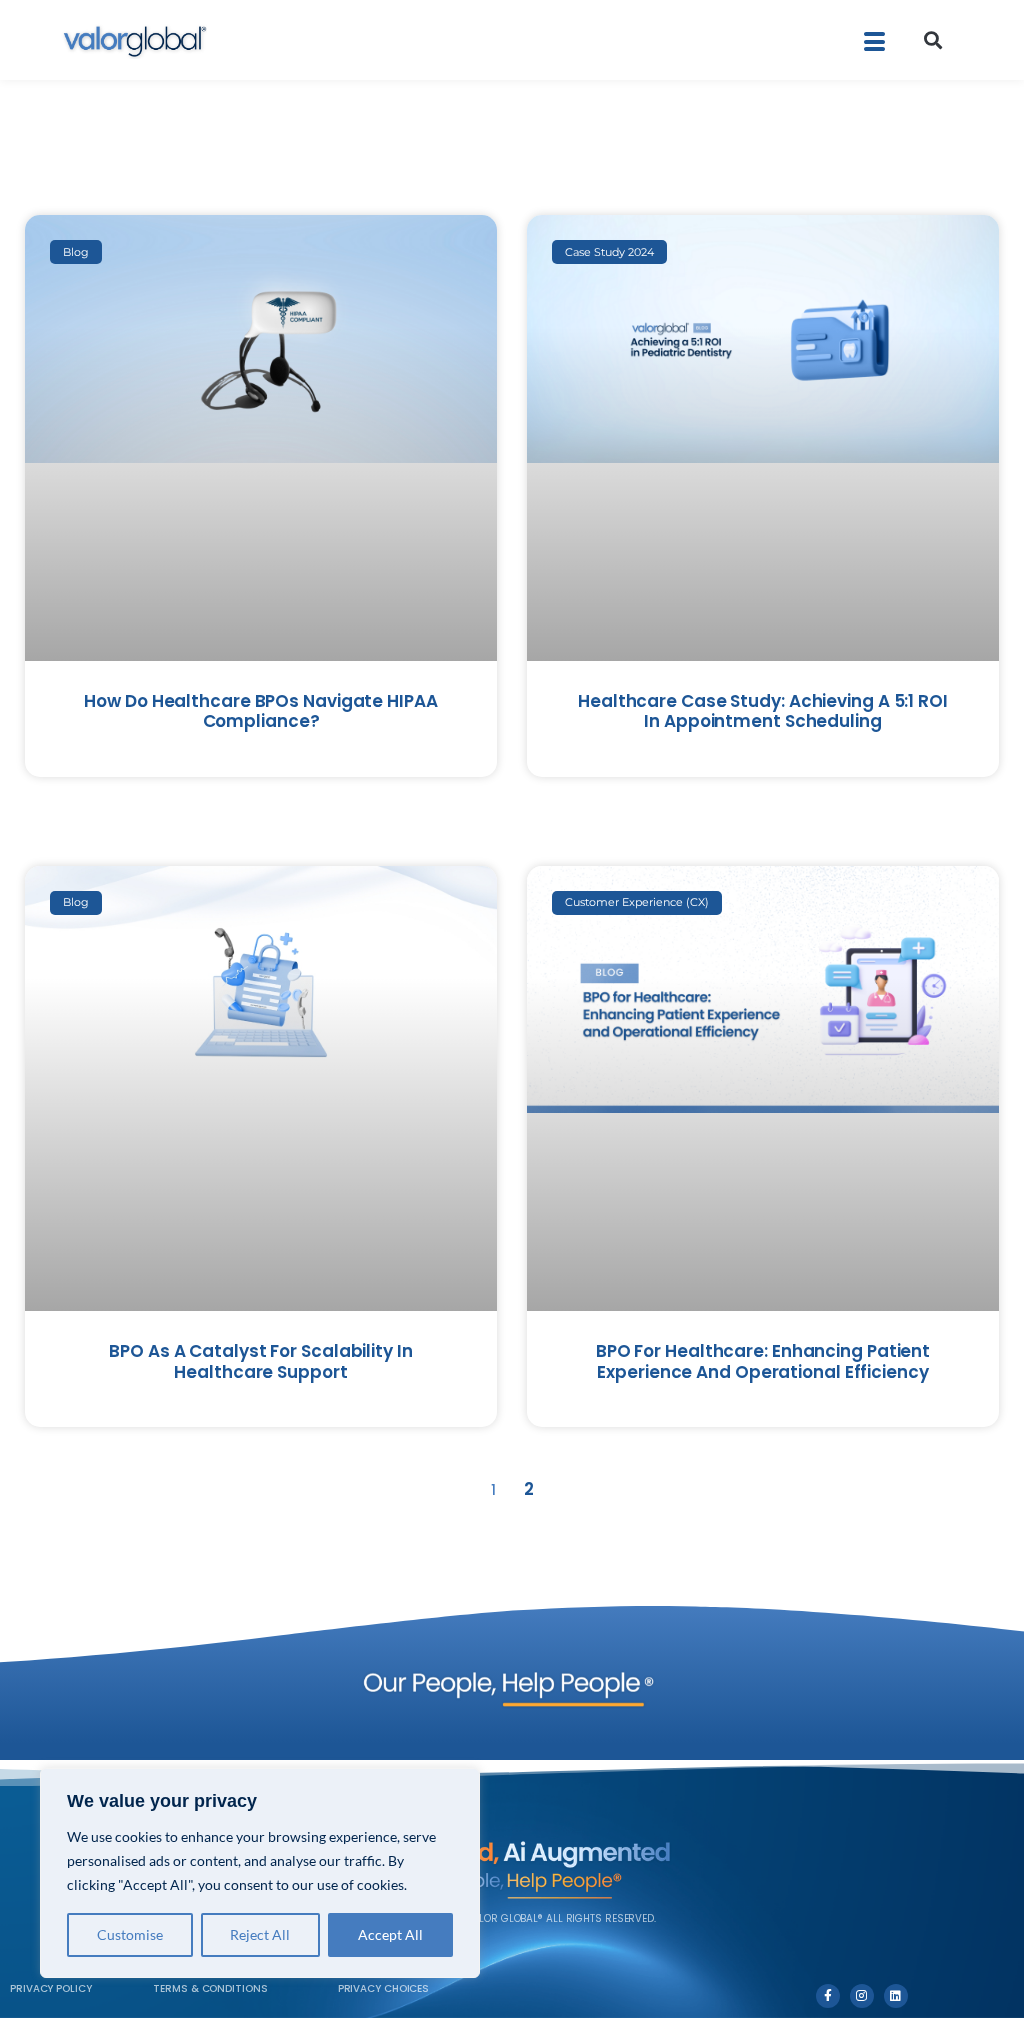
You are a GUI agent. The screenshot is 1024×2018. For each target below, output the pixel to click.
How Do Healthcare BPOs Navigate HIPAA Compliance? (260, 711)
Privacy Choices (384, 1988)
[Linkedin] (896, 1996)
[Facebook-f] (828, 1996)
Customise (130, 1934)
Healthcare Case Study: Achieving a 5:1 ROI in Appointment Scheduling (763, 711)
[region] (260, 1873)
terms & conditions (210, 1988)
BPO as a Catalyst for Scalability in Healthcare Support (260, 1361)
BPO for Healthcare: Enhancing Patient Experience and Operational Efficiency (763, 1361)
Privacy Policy (51, 1988)
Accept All (390, 1934)
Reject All (260, 1934)
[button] (933, 40)
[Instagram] (862, 1996)
